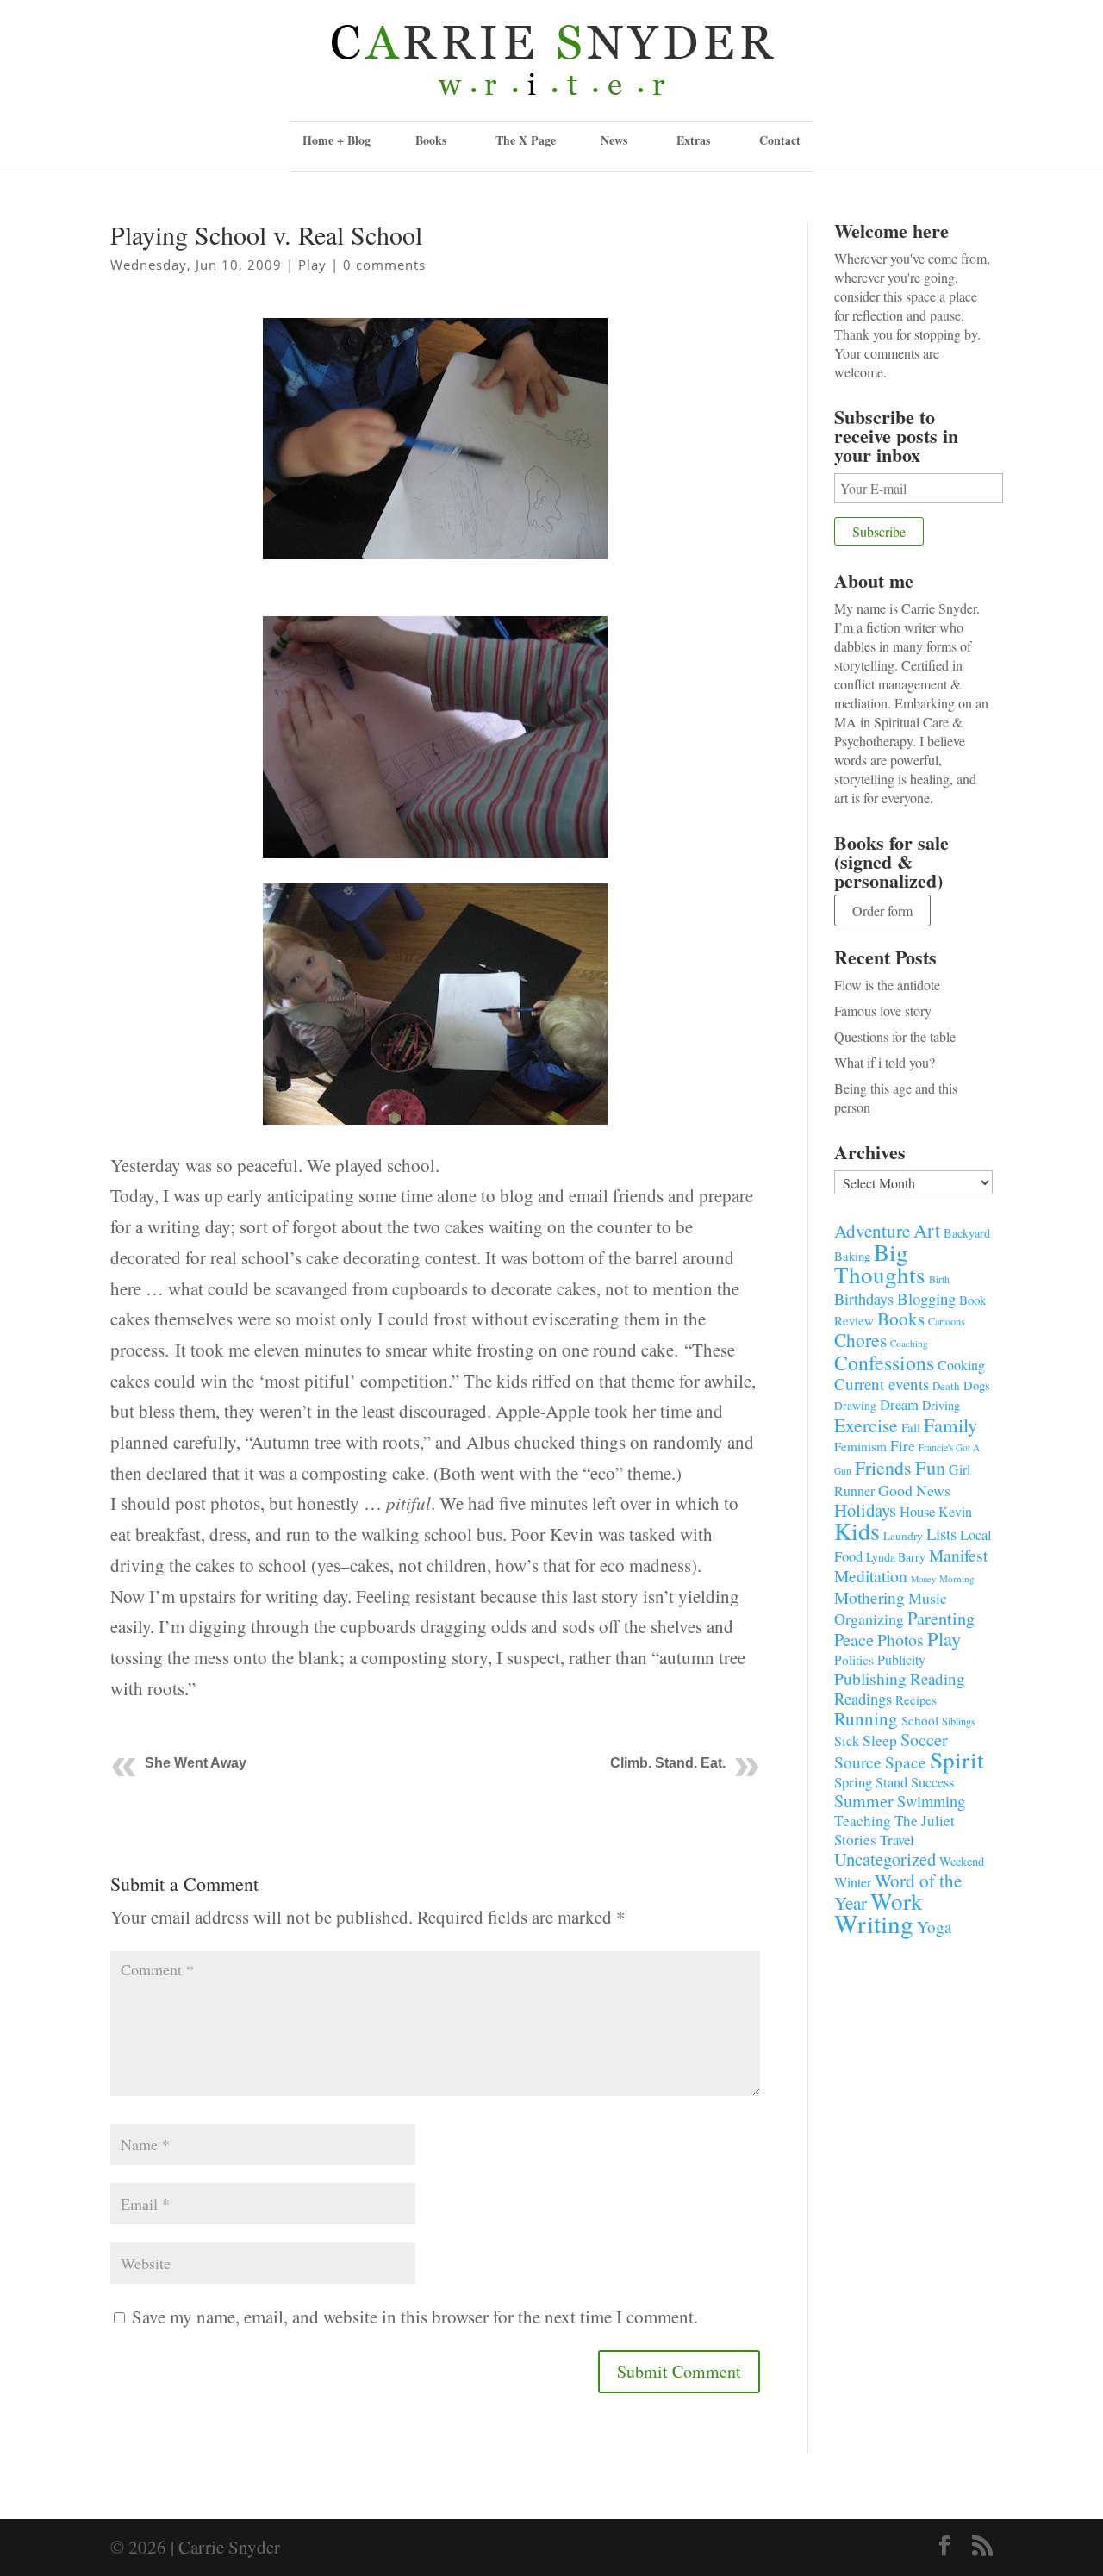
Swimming (931, 1801)
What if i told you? (885, 1062)
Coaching (909, 1343)
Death (946, 1386)
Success (932, 1782)
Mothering (869, 1597)
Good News (914, 1490)
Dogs (977, 1385)
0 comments (384, 265)
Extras (693, 140)
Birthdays (864, 1299)
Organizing (869, 1619)
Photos (900, 1640)
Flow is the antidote (887, 985)
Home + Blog (337, 140)
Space (906, 1762)
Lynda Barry (896, 1557)
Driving (941, 1405)
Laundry (903, 1536)
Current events (882, 1384)
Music (928, 1598)
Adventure (872, 1230)
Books (901, 1319)
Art (927, 1230)
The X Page (526, 140)
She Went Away (196, 1763)
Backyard (967, 1233)
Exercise (866, 1425)
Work (897, 1901)
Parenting (941, 1618)
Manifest (958, 1555)
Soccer (924, 1740)
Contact (780, 140)
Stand (891, 1782)
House (917, 1511)
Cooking (961, 1365)
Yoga (935, 1927)
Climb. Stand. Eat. (668, 1763)
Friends (883, 1467)
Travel (897, 1840)
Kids (857, 1531)
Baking (852, 1256)
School (920, 1720)
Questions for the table (895, 1036)
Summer (864, 1801)
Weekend (962, 1861)
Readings (863, 1698)
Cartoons (947, 1321)
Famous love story (883, 1010)
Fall (911, 1427)
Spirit (957, 1759)
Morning (957, 1578)
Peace (854, 1639)
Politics (854, 1660)
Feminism (860, 1446)
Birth (939, 1279)
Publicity (901, 1659)
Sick (847, 1741)
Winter (853, 1882)
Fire (903, 1446)
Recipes (916, 1700)
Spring (853, 1782)
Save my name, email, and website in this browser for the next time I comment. (415, 2317)
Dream (899, 1404)
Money (923, 1579)
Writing (874, 1923)
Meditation (871, 1576)
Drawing (855, 1406)
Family (950, 1425)
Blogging (926, 1298)
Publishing (870, 1678)
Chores (860, 1340)
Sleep (880, 1740)
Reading (938, 1678)
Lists (941, 1534)
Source (858, 1762)
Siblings (959, 1721)
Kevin (955, 1511)
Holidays (865, 1510)
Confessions (884, 1363)
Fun (930, 1467)
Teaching (863, 1821)
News (614, 140)
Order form (882, 911)
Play (312, 265)
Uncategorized (885, 1859)
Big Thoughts (880, 1263)
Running (866, 1718)
